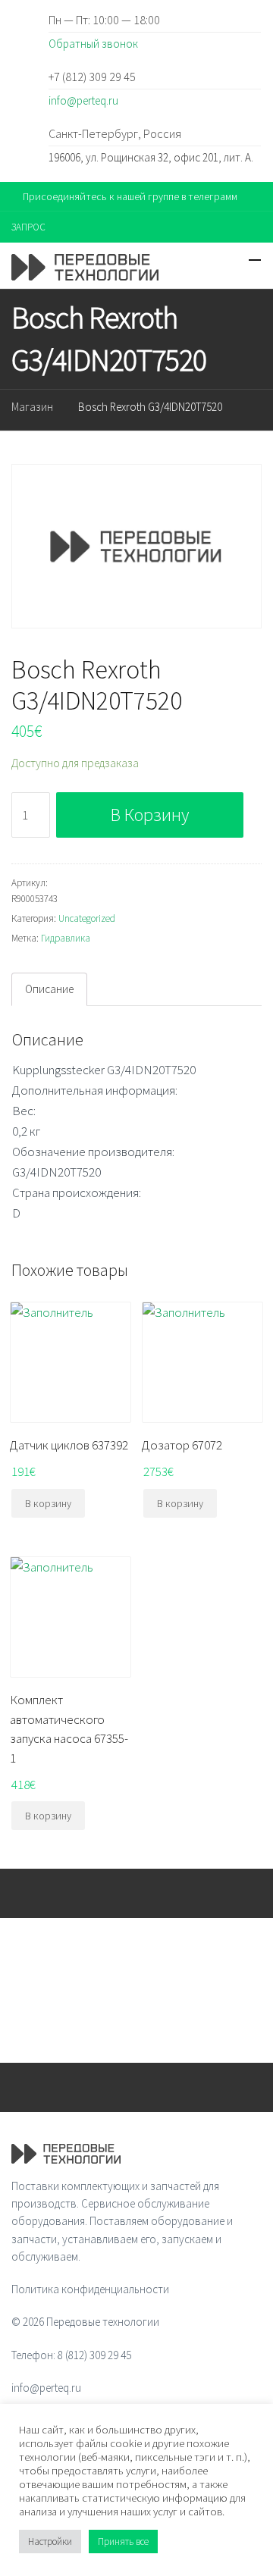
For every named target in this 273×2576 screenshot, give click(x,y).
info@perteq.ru (83, 100)
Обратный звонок (93, 44)
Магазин (32, 407)
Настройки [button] (50, 2542)
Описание (49, 989)
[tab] (49, 989)
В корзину (150, 815)
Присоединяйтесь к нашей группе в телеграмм (130, 196)
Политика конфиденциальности (90, 2289)
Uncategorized (87, 918)
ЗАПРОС (28, 227)
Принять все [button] (123, 2542)
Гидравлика (66, 938)
